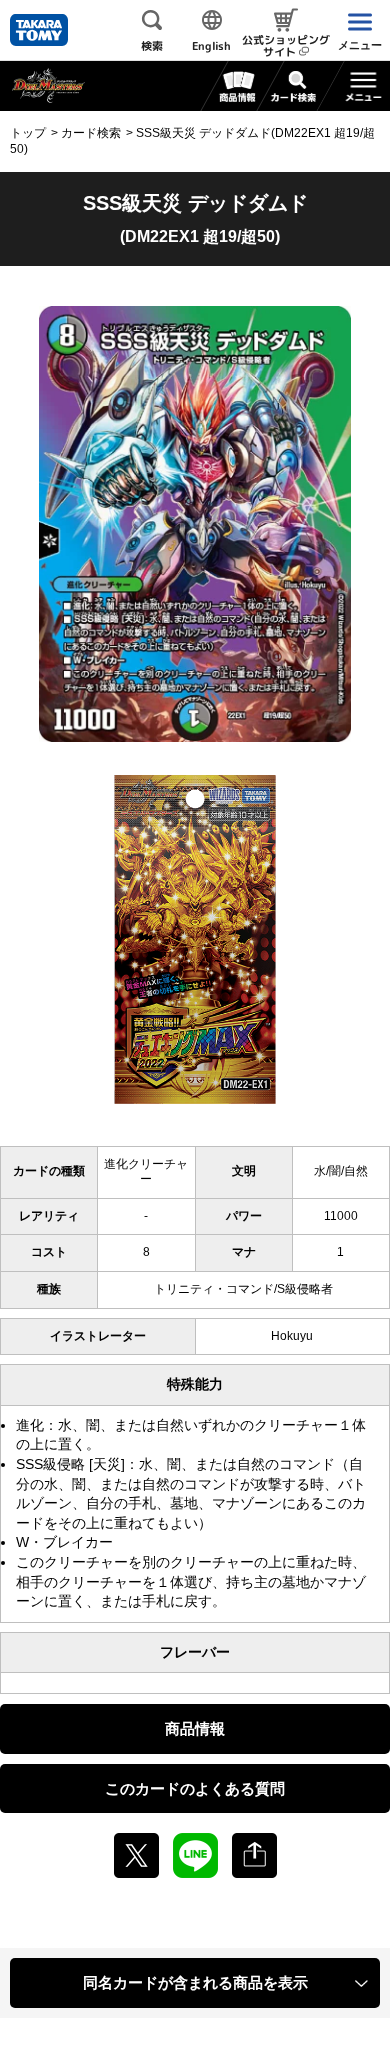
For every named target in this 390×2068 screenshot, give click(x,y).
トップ (28, 133)
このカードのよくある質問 (195, 1788)
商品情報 (195, 1728)
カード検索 (91, 133)
